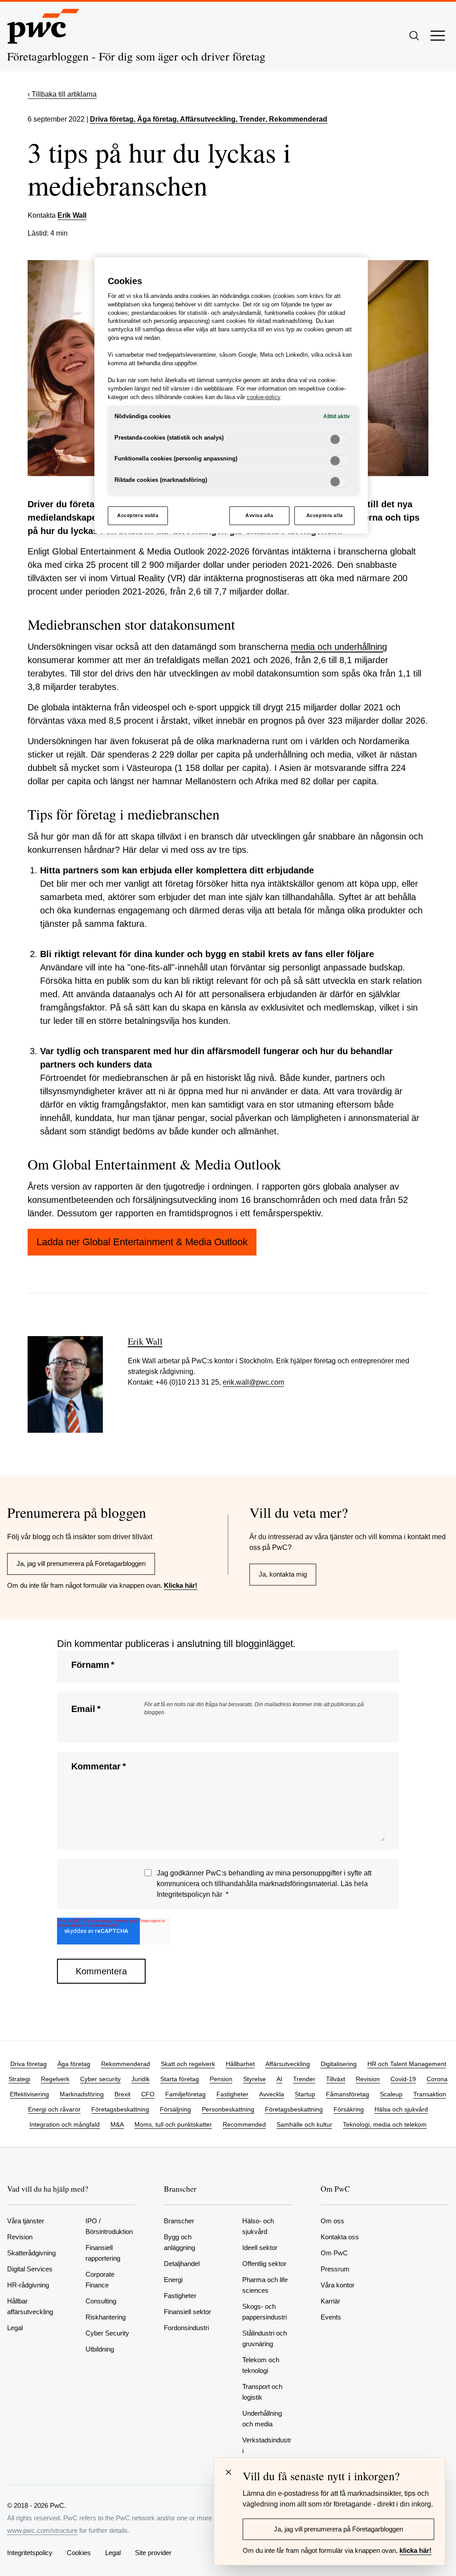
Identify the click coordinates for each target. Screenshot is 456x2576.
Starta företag (180, 2079)
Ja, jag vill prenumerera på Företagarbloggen (81, 1563)
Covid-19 (403, 2079)
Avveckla (272, 2094)
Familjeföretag (185, 2094)
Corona (437, 2079)
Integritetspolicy (30, 2553)
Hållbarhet (240, 2064)
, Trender (250, 119)
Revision (368, 2079)
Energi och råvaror (54, 2109)
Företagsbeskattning (120, 2109)
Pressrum (335, 2269)
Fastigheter (232, 2094)
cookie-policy (264, 397)
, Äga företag (155, 119)
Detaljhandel (182, 2264)
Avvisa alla (259, 515)
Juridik (140, 2079)
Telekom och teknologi (261, 2365)
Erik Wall (72, 215)
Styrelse (254, 2079)
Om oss (332, 2221)
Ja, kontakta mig (283, 1574)
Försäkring (349, 2109)
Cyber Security (107, 2333)
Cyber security (100, 2079)
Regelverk (55, 2079)
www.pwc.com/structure (42, 2530)
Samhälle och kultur (304, 2124)
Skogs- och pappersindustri (265, 2312)
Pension (221, 2079)
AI (279, 2079)
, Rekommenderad (296, 119)
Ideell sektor (260, 2248)
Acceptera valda (138, 515)
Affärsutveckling (288, 2064)
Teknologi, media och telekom (385, 2124)
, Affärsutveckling (206, 119)
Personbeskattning (228, 2109)
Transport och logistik (262, 2392)
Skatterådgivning (31, 2253)
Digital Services (30, 2269)
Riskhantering (106, 2317)
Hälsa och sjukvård (401, 2109)
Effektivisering (29, 2094)
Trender (304, 2079)
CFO (148, 2094)
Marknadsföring (82, 2094)
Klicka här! (181, 1585)
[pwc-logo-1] (43, 26)
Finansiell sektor (187, 2312)
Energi (173, 2280)
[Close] (228, 2472)
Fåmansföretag (348, 2094)
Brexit (122, 2094)
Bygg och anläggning (179, 2242)
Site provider (153, 2553)
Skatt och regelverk (188, 2064)
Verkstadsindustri (267, 2445)
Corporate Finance (100, 2280)
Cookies (79, 2553)
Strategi (19, 2079)
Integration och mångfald (65, 2124)
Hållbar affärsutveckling (30, 2306)
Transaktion (430, 2094)
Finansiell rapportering (103, 2253)
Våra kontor (338, 2285)
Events (331, 2317)
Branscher (179, 2221)
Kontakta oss (340, 2237)
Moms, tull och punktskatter (173, 2124)
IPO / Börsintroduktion (109, 2226)
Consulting (101, 2301)
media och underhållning (339, 647)
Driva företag (112, 119)
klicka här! (415, 2550)
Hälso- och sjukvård (258, 2226)
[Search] (414, 36)
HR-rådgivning (28, 2285)
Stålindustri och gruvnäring (265, 2338)
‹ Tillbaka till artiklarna (62, 94)
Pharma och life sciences (265, 2285)
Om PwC (334, 2253)
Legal (15, 2328)
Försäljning (175, 2109)
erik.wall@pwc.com (253, 1382)
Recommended (244, 2124)
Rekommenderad (126, 2064)
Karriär (330, 2301)
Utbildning (100, 2349)
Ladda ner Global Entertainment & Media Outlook (142, 1242)
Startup (305, 2094)
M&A (117, 2124)
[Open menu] (438, 36)
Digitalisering (339, 2064)
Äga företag (74, 2064)
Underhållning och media (262, 2419)
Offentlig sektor (264, 2264)
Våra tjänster (26, 2221)
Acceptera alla (325, 515)
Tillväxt (336, 2079)
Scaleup (391, 2094)
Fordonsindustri (186, 2328)
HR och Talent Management (407, 2064)
